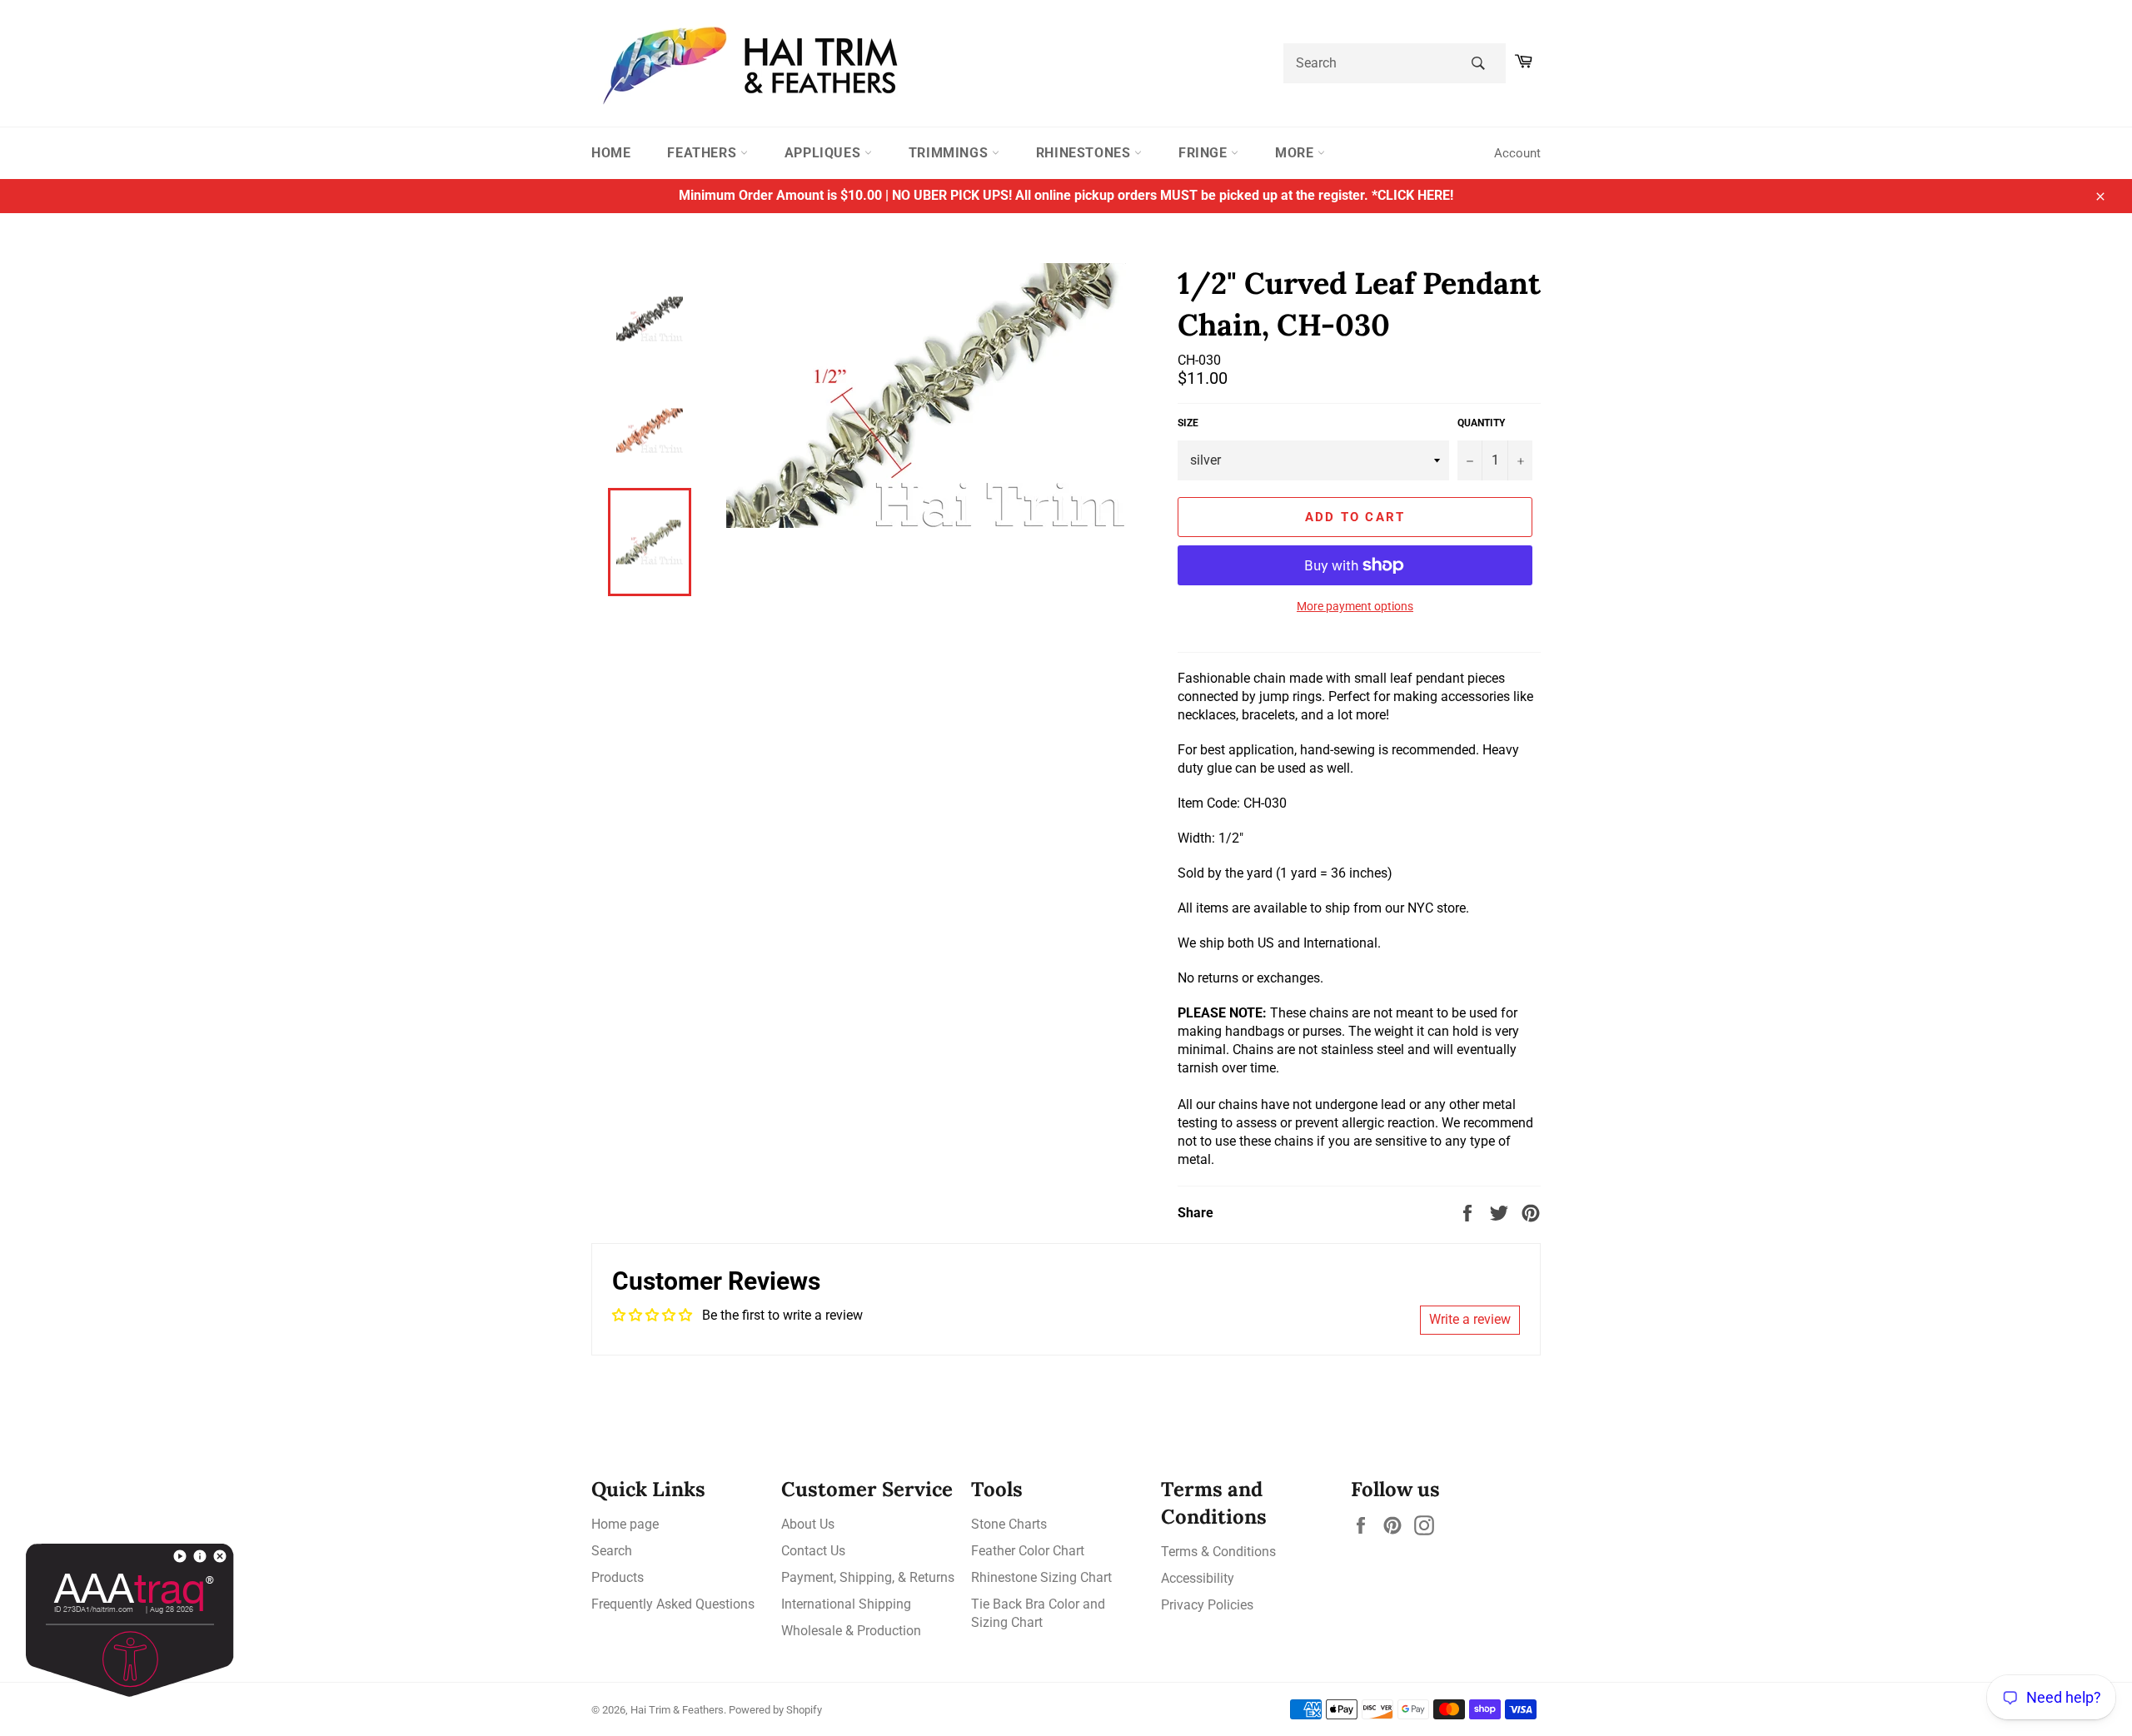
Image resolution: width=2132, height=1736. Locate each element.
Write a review (1470, 1319)
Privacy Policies (1207, 1605)
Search (612, 1551)
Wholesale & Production (851, 1631)
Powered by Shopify (775, 1710)
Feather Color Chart (1028, 1551)
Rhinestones (1085, 153)
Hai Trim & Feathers (677, 1710)
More (1296, 153)
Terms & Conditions (1218, 1552)
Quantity (1481, 423)
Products (618, 1577)
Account (1517, 153)
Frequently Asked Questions (673, 1604)
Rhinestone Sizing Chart (1041, 1577)
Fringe (1205, 153)
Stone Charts (1009, 1524)
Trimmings (950, 153)
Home (611, 153)
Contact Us (813, 1551)
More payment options (1355, 606)
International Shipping (846, 1604)
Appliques (824, 153)
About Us (808, 1524)
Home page (625, 1524)
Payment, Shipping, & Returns (868, 1577)
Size (1188, 423)
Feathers (703, 153)
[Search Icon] (1478, 63)
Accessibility (1198, 1578)
